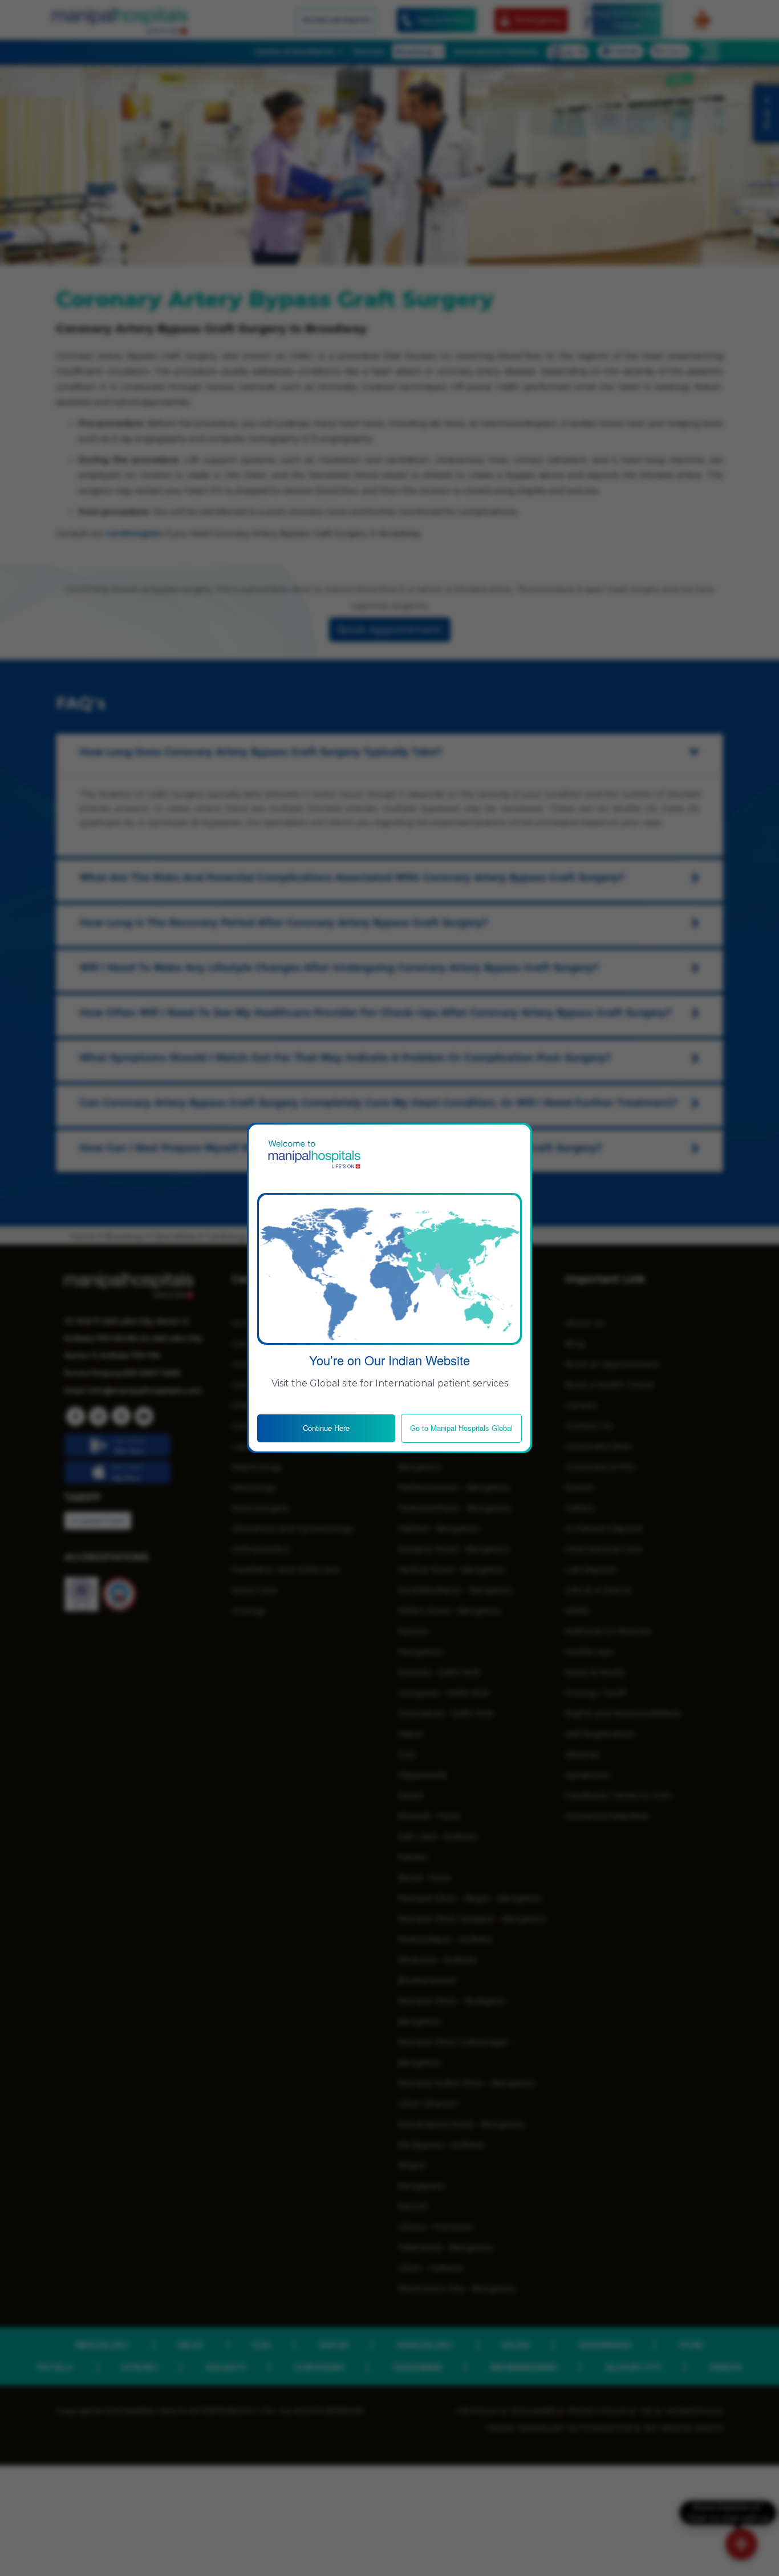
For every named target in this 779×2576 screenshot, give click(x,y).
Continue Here (326, 1428)
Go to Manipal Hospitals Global (461, 1428)
